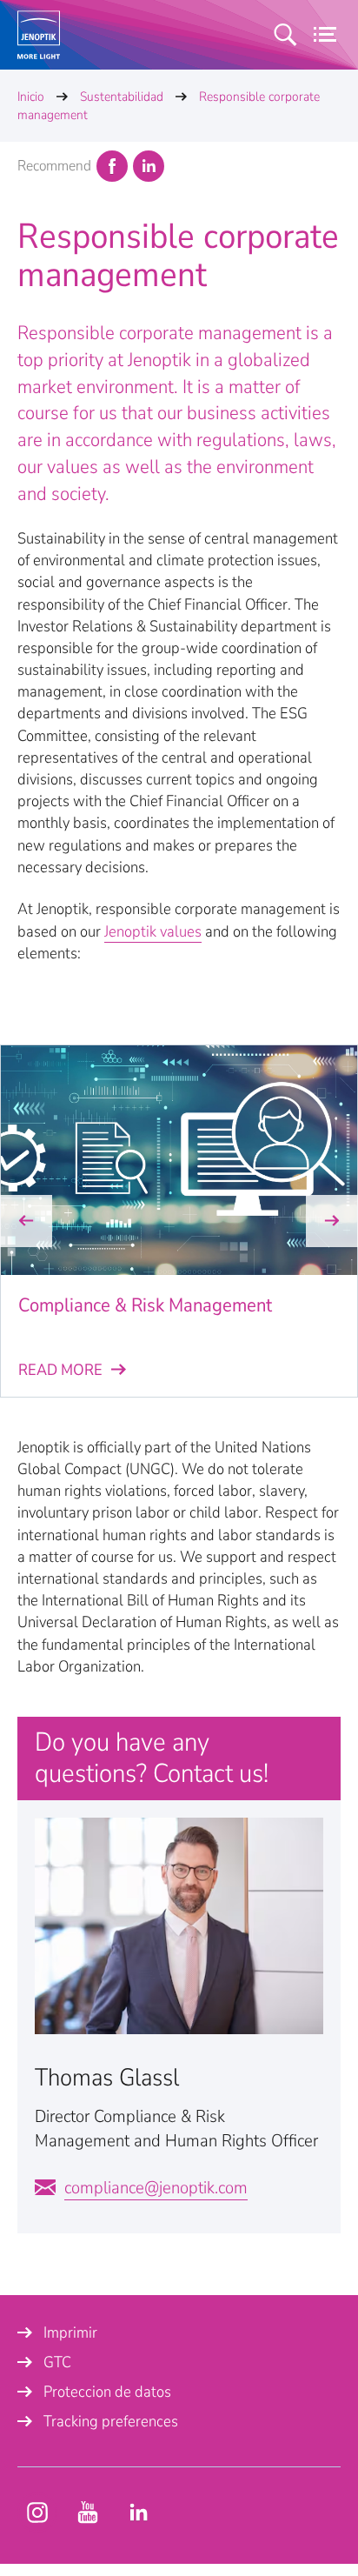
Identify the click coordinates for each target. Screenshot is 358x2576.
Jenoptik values (153, 931)
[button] (26, 1221)
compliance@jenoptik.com (156, 2188)
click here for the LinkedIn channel (138, 2513)
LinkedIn (149, 166)
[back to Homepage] (39, 35)
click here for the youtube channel (37, 2513)
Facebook (112, 166)
